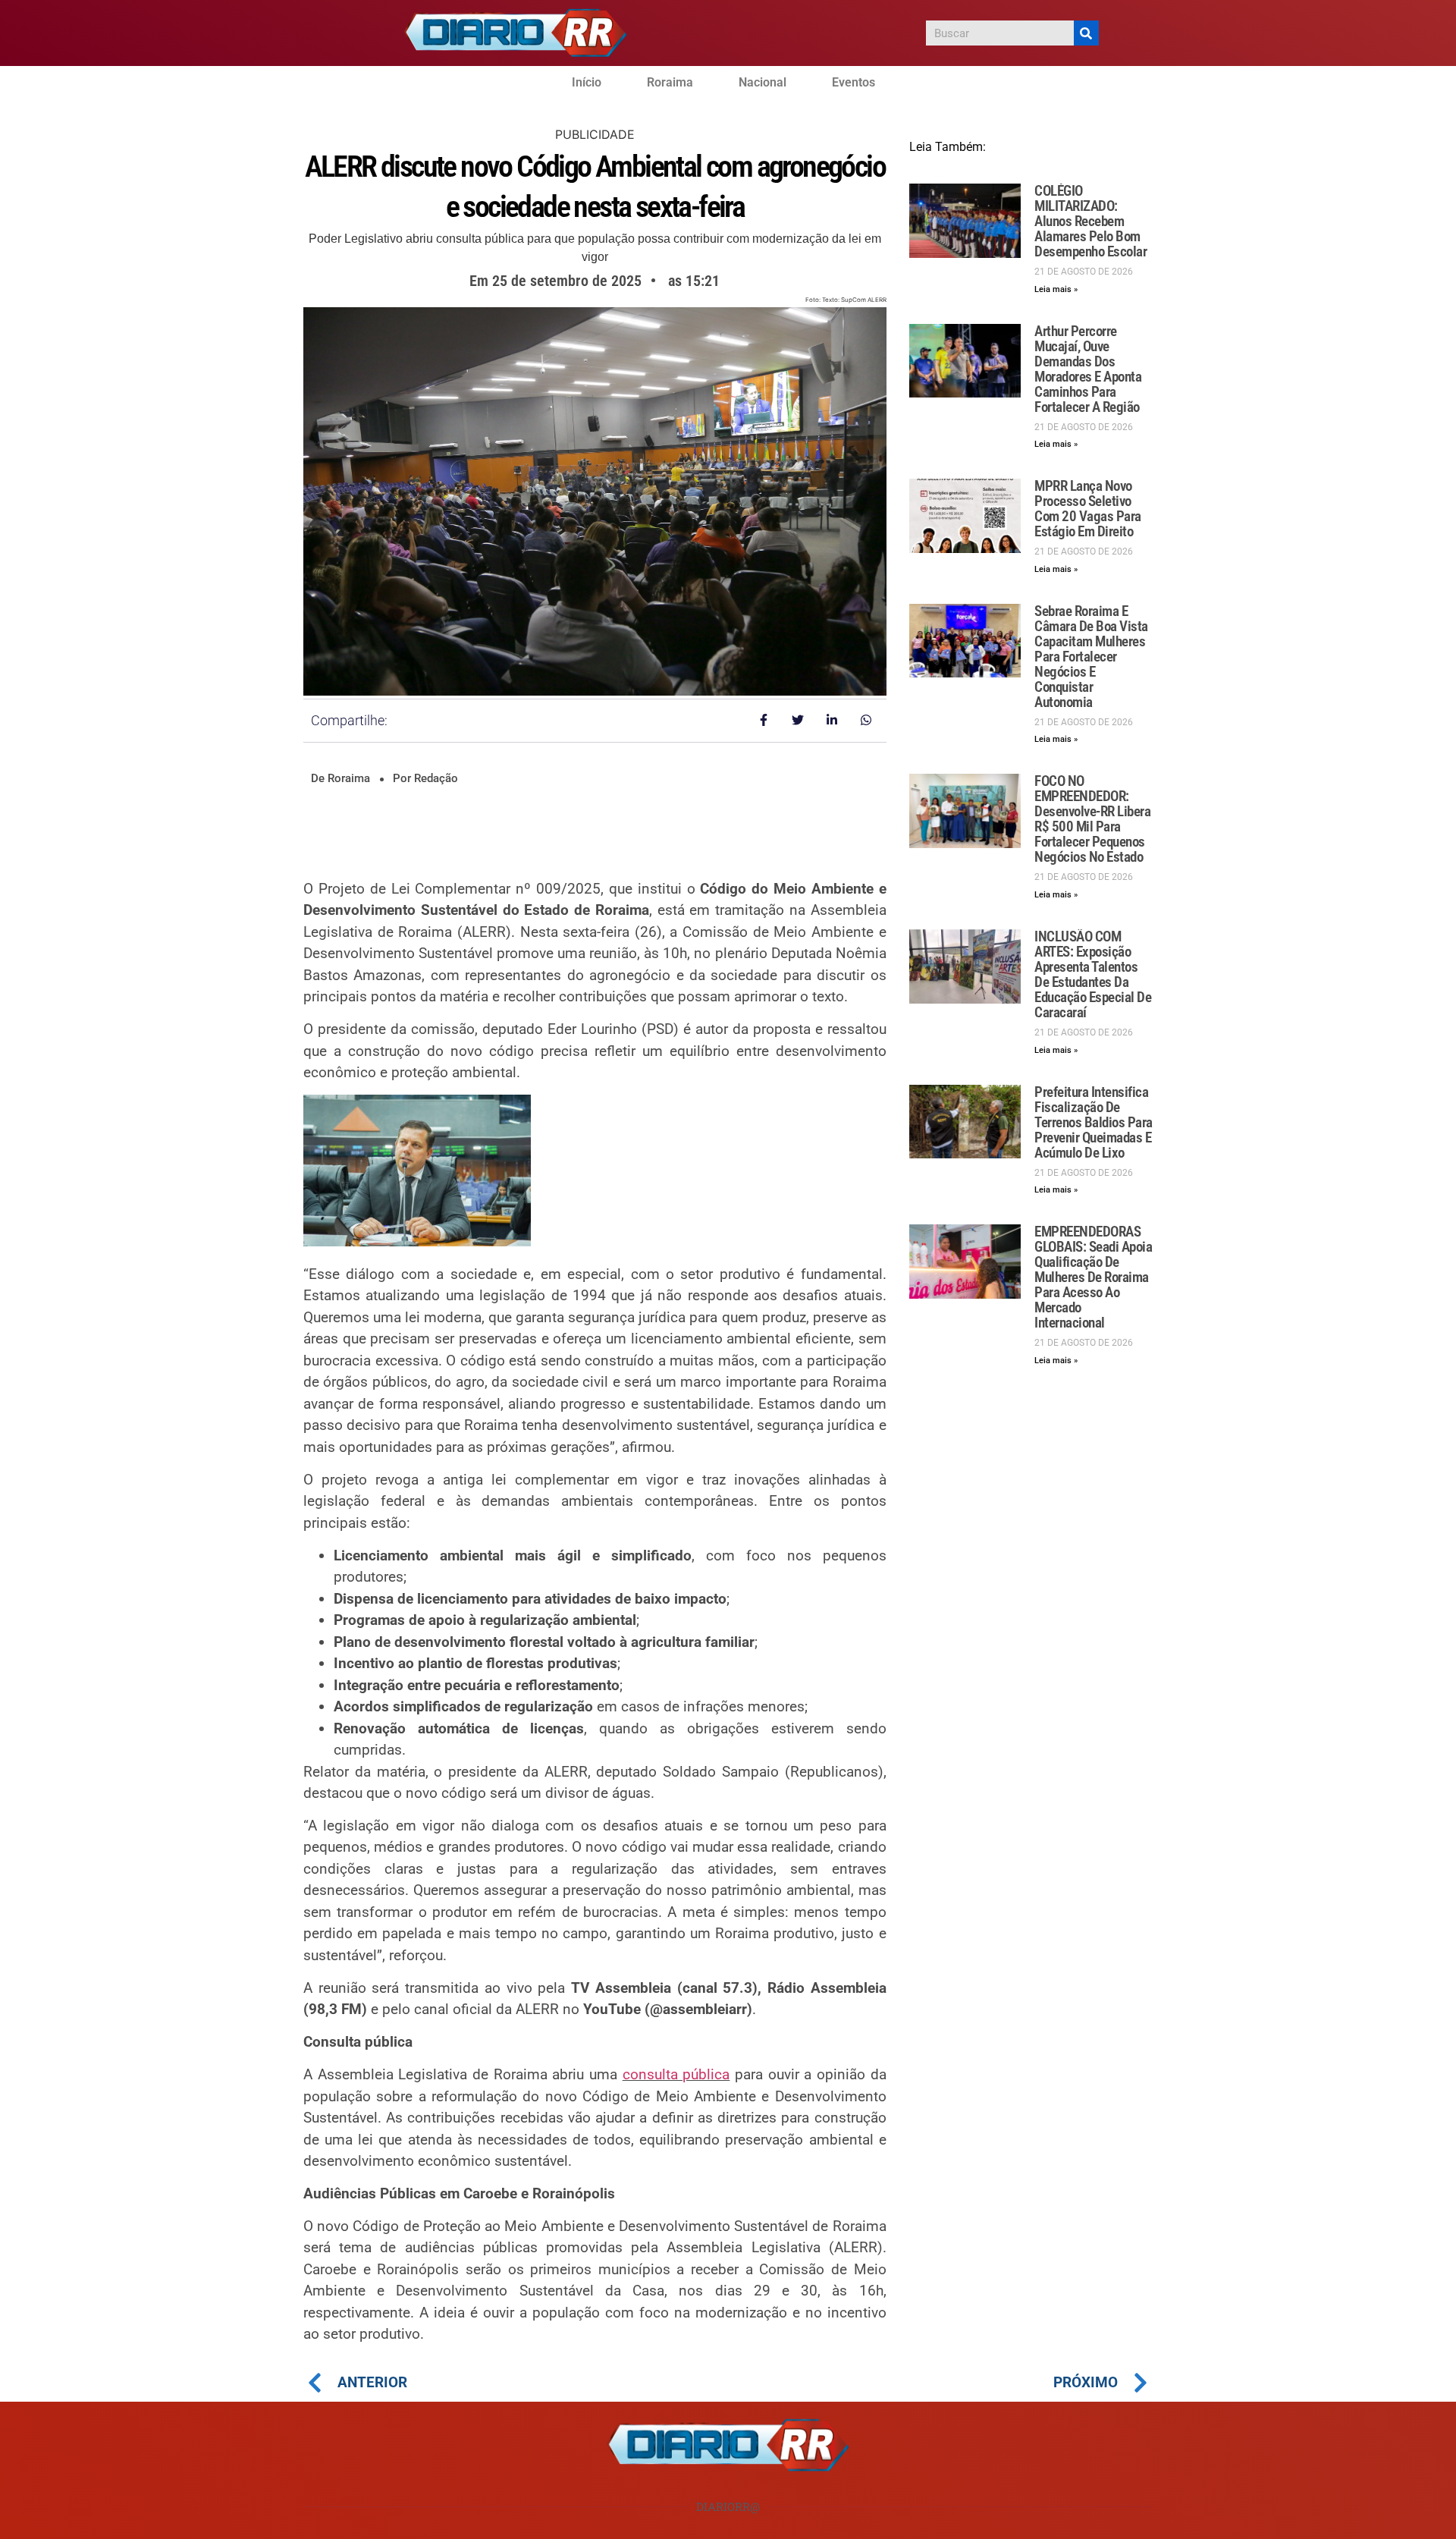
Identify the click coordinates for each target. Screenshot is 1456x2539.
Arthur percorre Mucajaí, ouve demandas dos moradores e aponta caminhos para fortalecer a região (1088, 369)
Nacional (763, 82)
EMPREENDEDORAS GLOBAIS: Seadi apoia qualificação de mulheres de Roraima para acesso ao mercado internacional (1093, 1277)
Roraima (670, 82)
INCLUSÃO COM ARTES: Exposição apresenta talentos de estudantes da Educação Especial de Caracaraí (1093, 974)
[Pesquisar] (1086, 33)
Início (587, 82)
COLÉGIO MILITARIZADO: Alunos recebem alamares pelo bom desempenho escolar (1090, 221)
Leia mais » (1056, 289)
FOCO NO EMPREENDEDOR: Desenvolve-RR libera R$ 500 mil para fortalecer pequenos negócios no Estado (1092, 819)
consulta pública (676, 2074)
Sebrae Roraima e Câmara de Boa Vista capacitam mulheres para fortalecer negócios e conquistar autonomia (1091, 657)
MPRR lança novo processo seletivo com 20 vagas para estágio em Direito (1088, 509)
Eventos (854, 82)
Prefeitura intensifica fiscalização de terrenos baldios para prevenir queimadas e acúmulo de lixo (1094, 1122)
